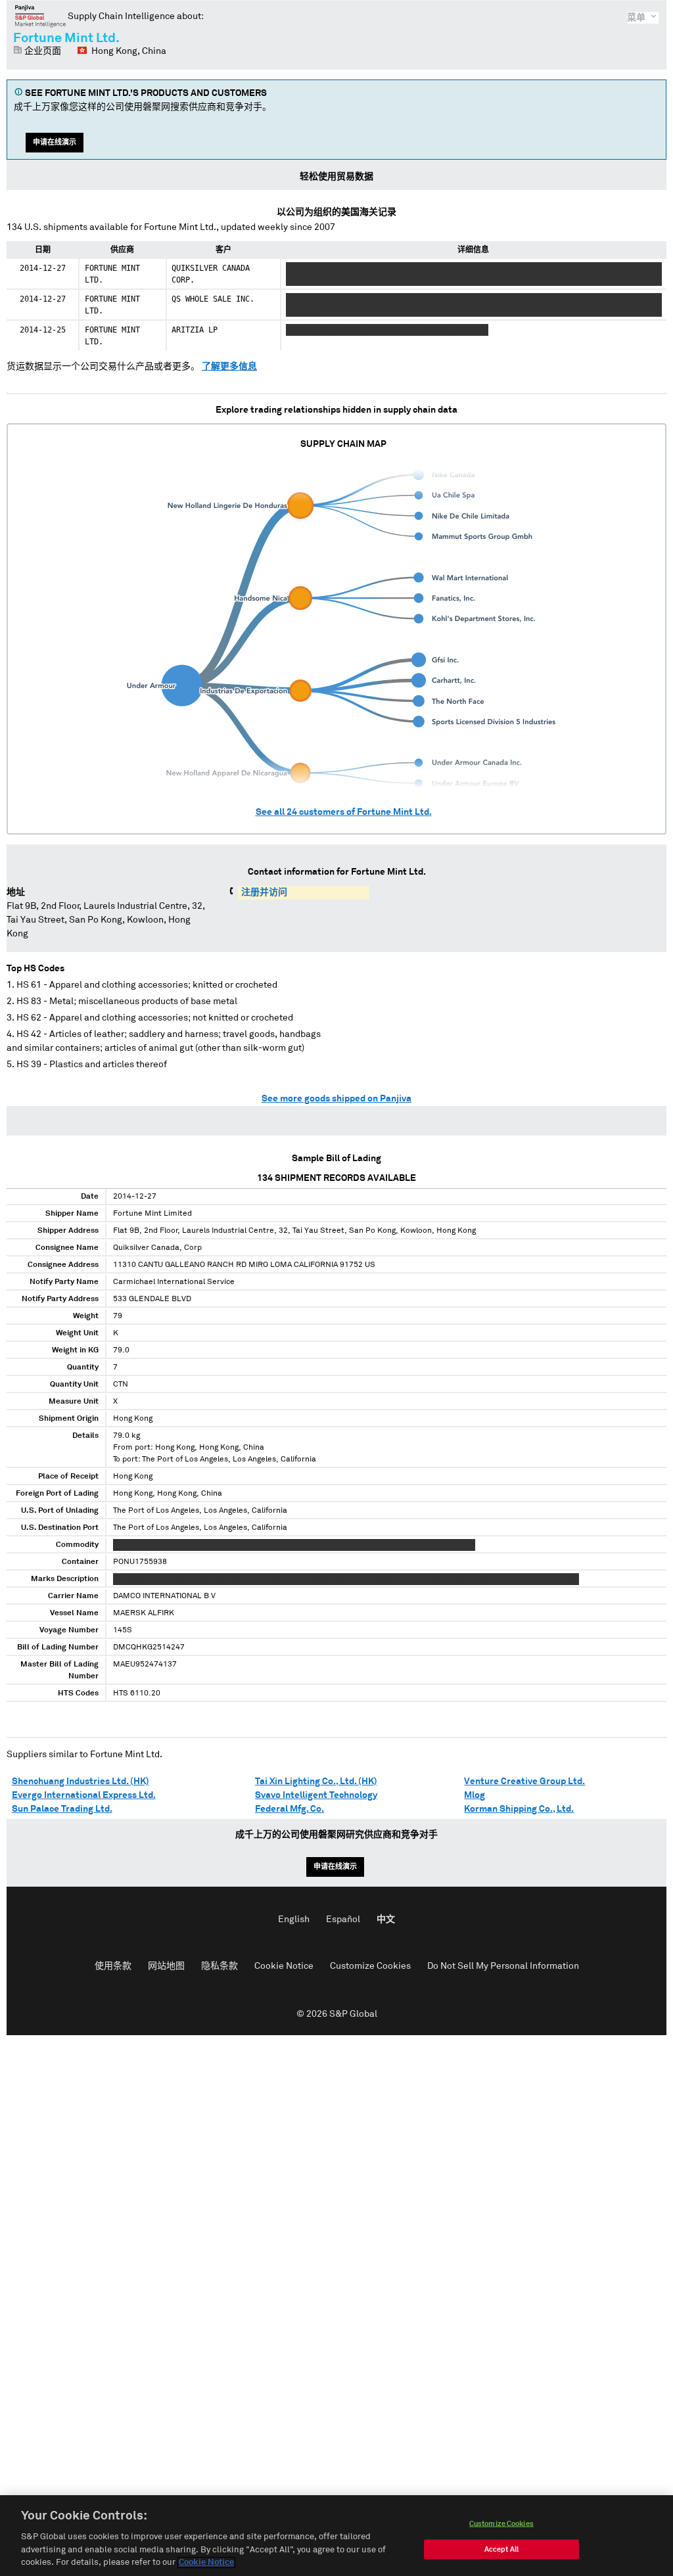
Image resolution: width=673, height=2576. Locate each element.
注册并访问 (264, 892)
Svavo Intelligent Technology (316, 1795)
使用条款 (113, 1966)
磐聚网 (40, 16)
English (294, 1920)
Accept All (501, 2549)
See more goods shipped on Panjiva (336, 1099)
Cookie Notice (284, 1966)
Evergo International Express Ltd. (84, 1795)
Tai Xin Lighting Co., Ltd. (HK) (316, 1782)
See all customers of (344, 812)
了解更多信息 (229, 367)
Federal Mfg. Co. (290, 1809)
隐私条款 (220, 1966)
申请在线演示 (55, 142)
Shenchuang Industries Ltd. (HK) (81, 1782)
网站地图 (166, 1966)
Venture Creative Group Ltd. (524, 1782)
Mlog (475, 1795)
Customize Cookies (370, 1966)
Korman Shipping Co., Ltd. (519, 1809)
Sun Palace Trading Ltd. (62, 1809)
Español (343, 1920)
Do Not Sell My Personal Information (503, 1966)
